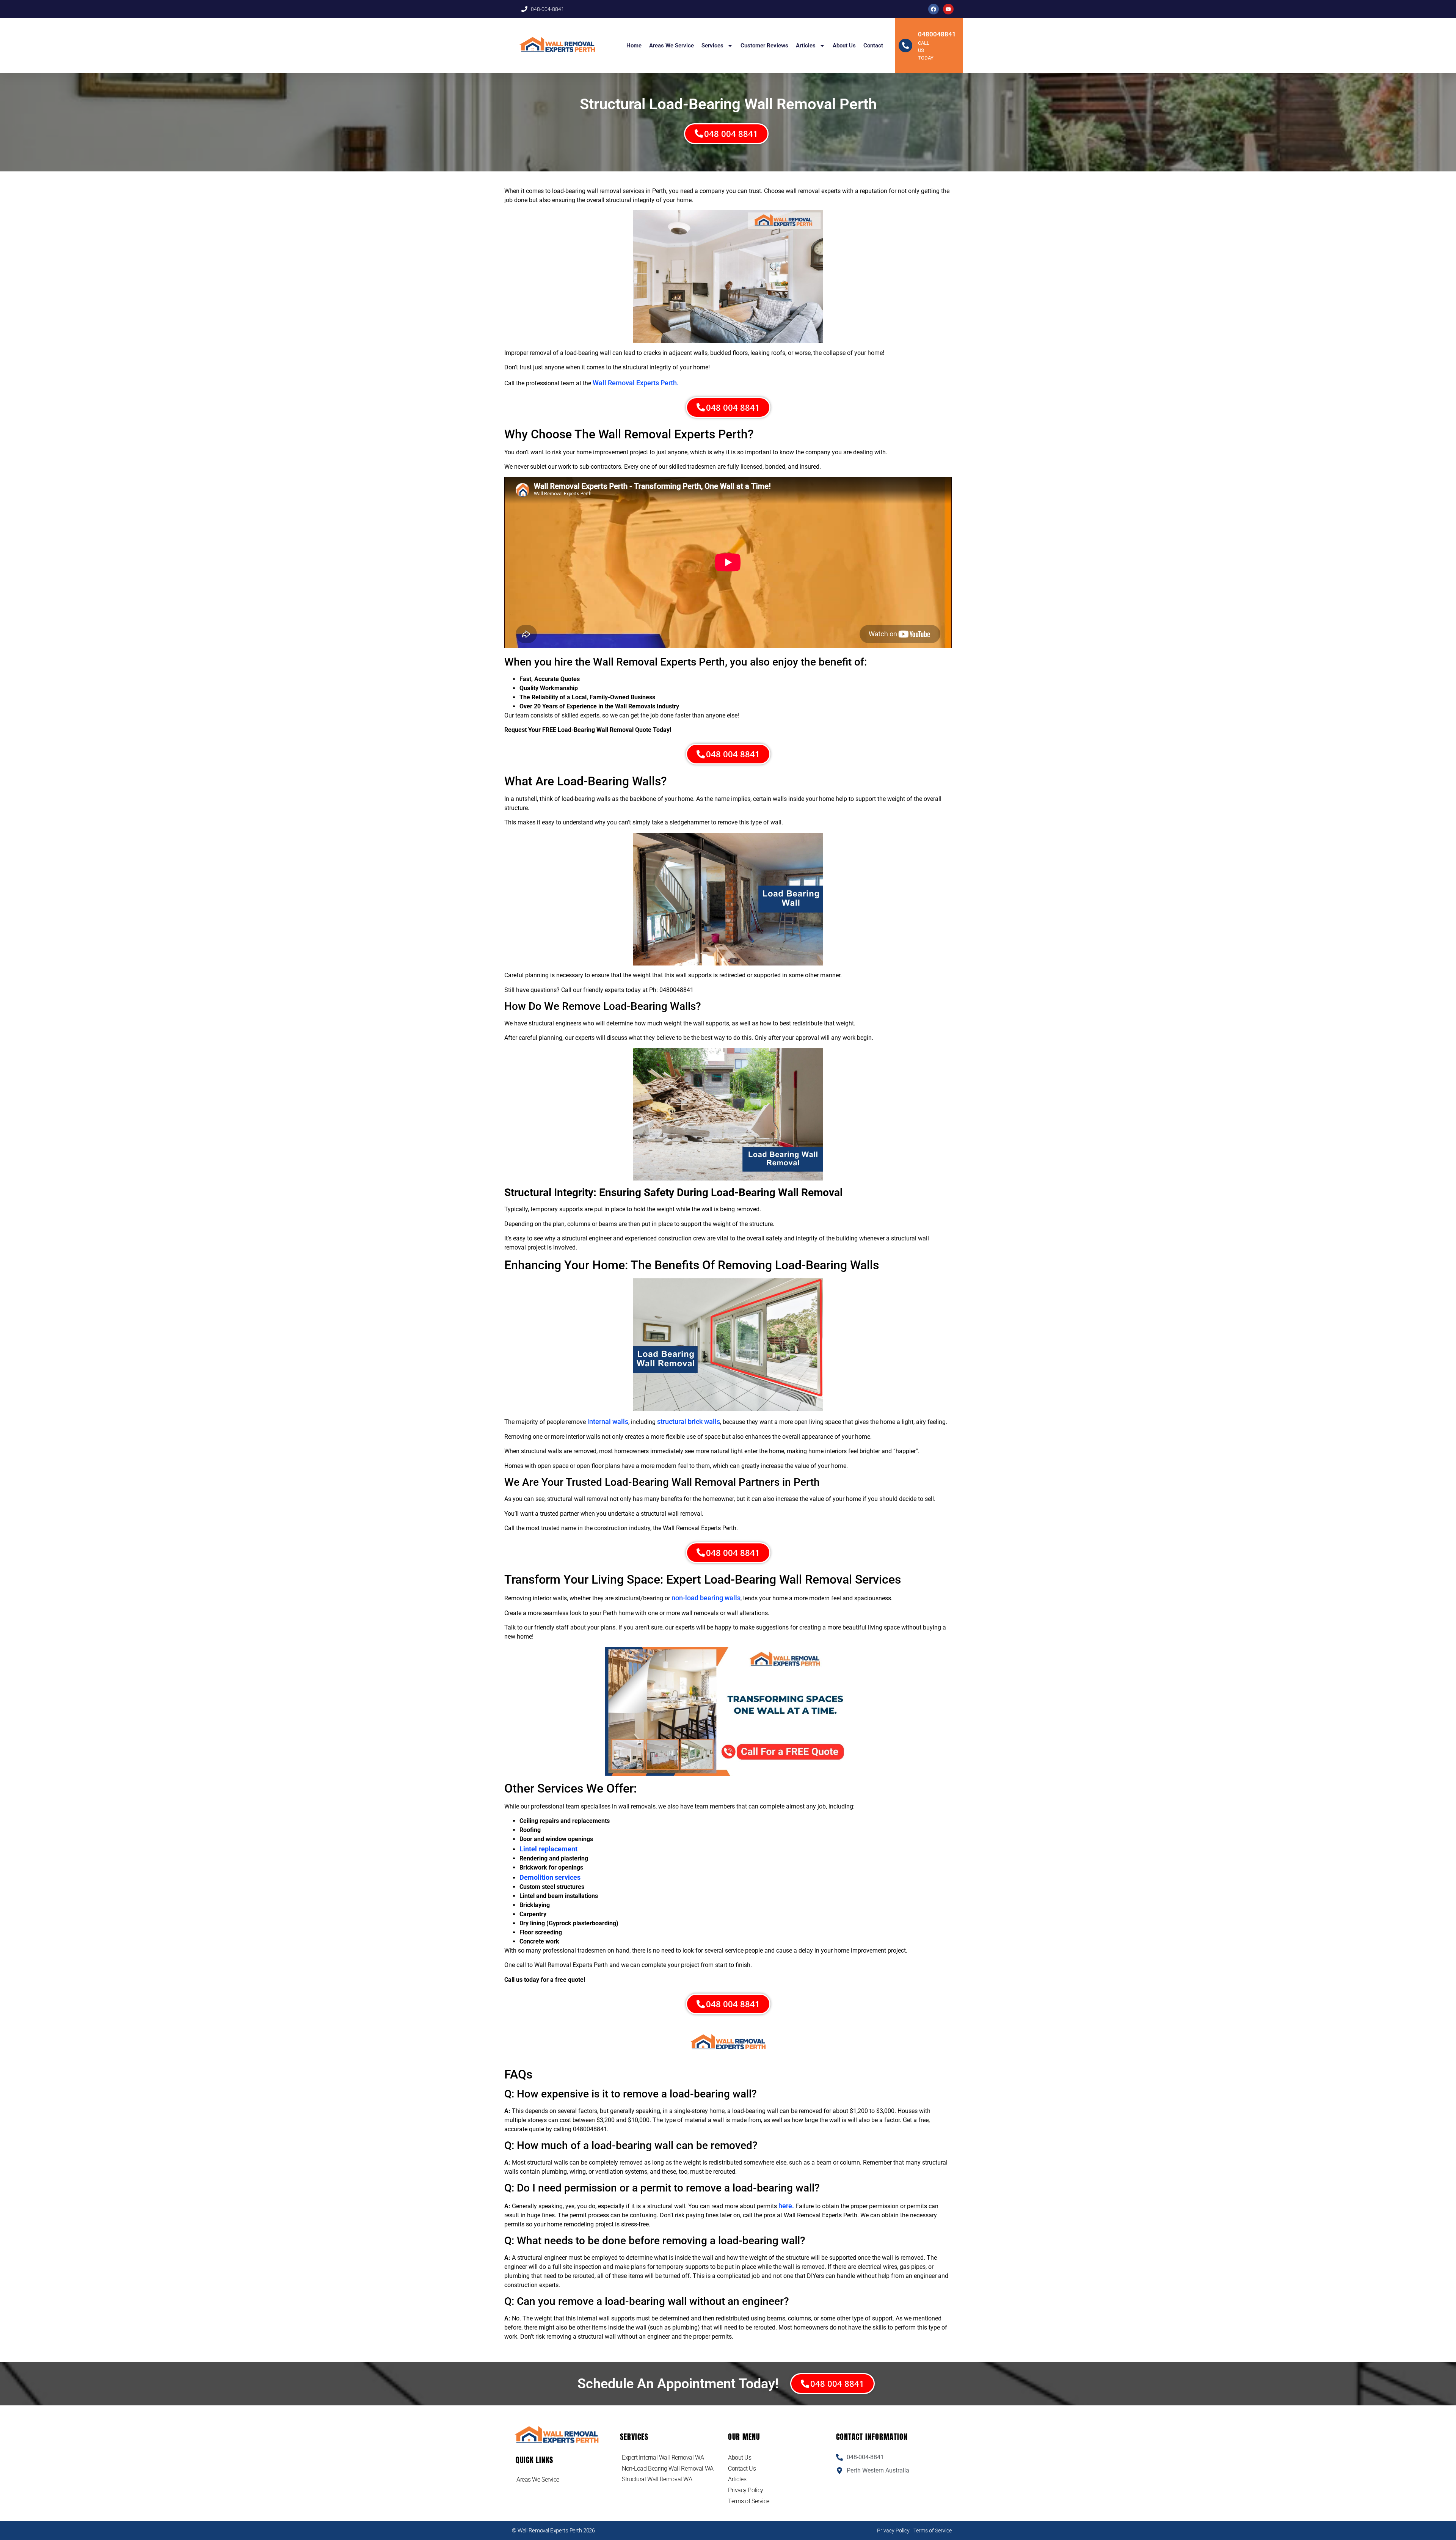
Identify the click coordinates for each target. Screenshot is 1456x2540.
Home (634, 46)
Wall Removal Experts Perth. (636, 383)
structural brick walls (689, 1421)
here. (786, 2206)
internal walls (608, 1421)
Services (712, 46)
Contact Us (742, 2469)
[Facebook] (934, 9)
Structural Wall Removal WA (657, 2479)
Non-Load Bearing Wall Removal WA (668, 2469)
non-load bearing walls (706, 1598)
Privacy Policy (746, 2490)
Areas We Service (672, 46)
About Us (844, 46)
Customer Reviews (764, 46)
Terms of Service (749, 2501)
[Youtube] (948, 9)
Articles (806, 46)
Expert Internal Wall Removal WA (663, 2458)
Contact (873, 46)
